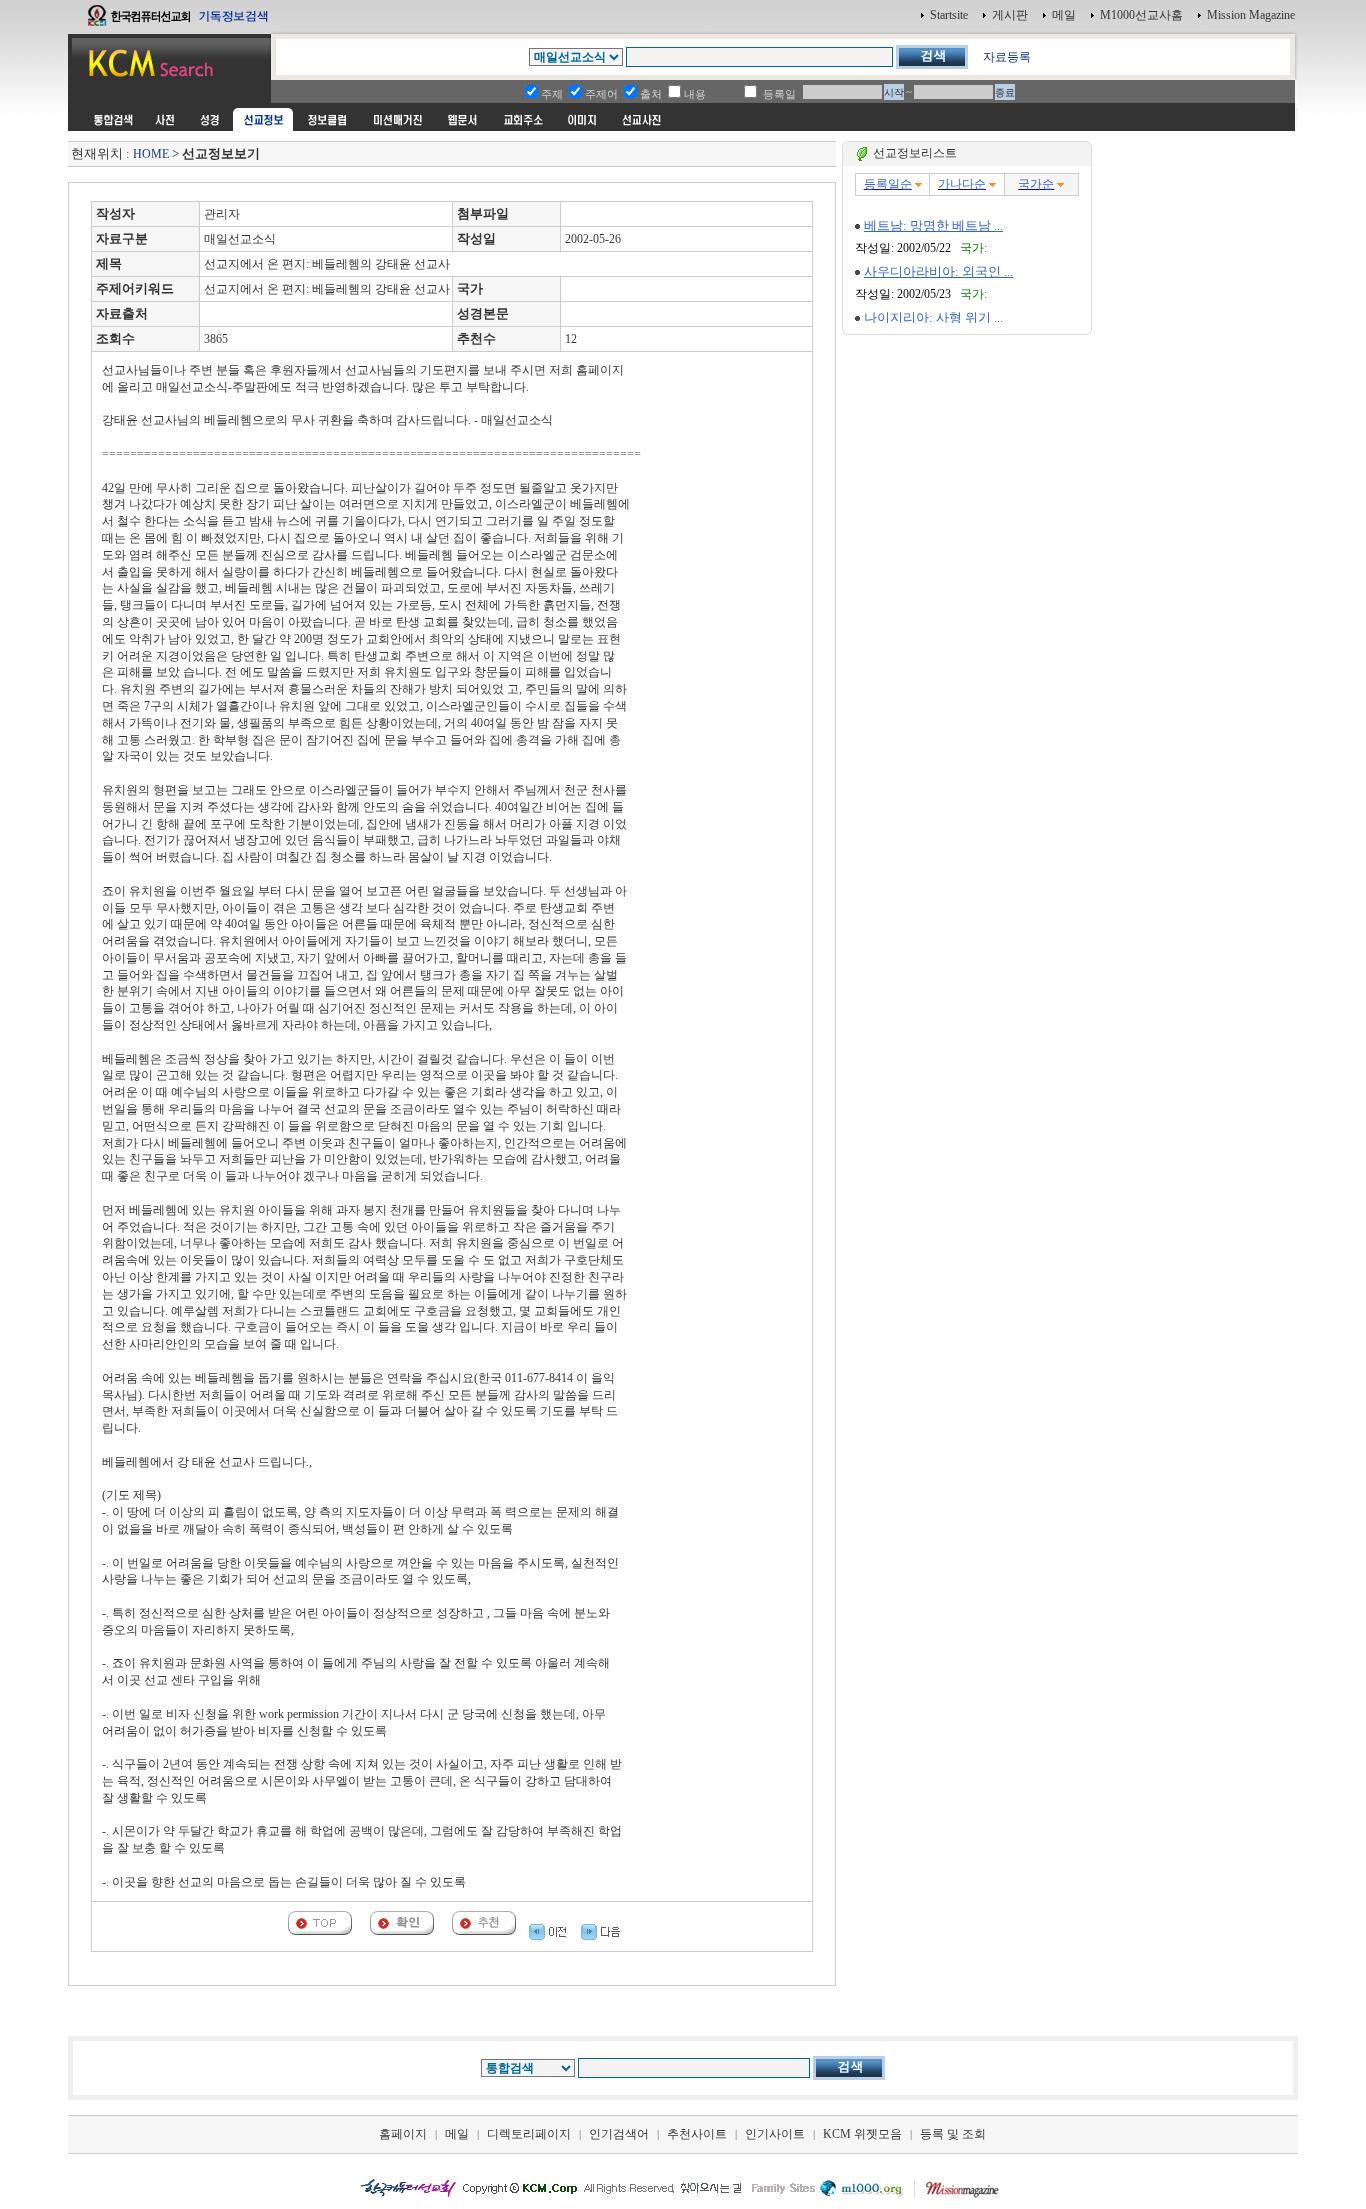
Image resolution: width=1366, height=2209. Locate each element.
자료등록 (1007, 57)
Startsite (949, 15)
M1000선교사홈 (1141, 15)
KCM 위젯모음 (862, 2134)
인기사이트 (775, 2134)
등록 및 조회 (953, 2134)
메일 (1064, 15)
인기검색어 (619, 2134)
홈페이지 (403, 2134)
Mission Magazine (1251, 15)
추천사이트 (697, 2134)
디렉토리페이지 (529, 2134)
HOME (151, 154)
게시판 (1010, 15)
